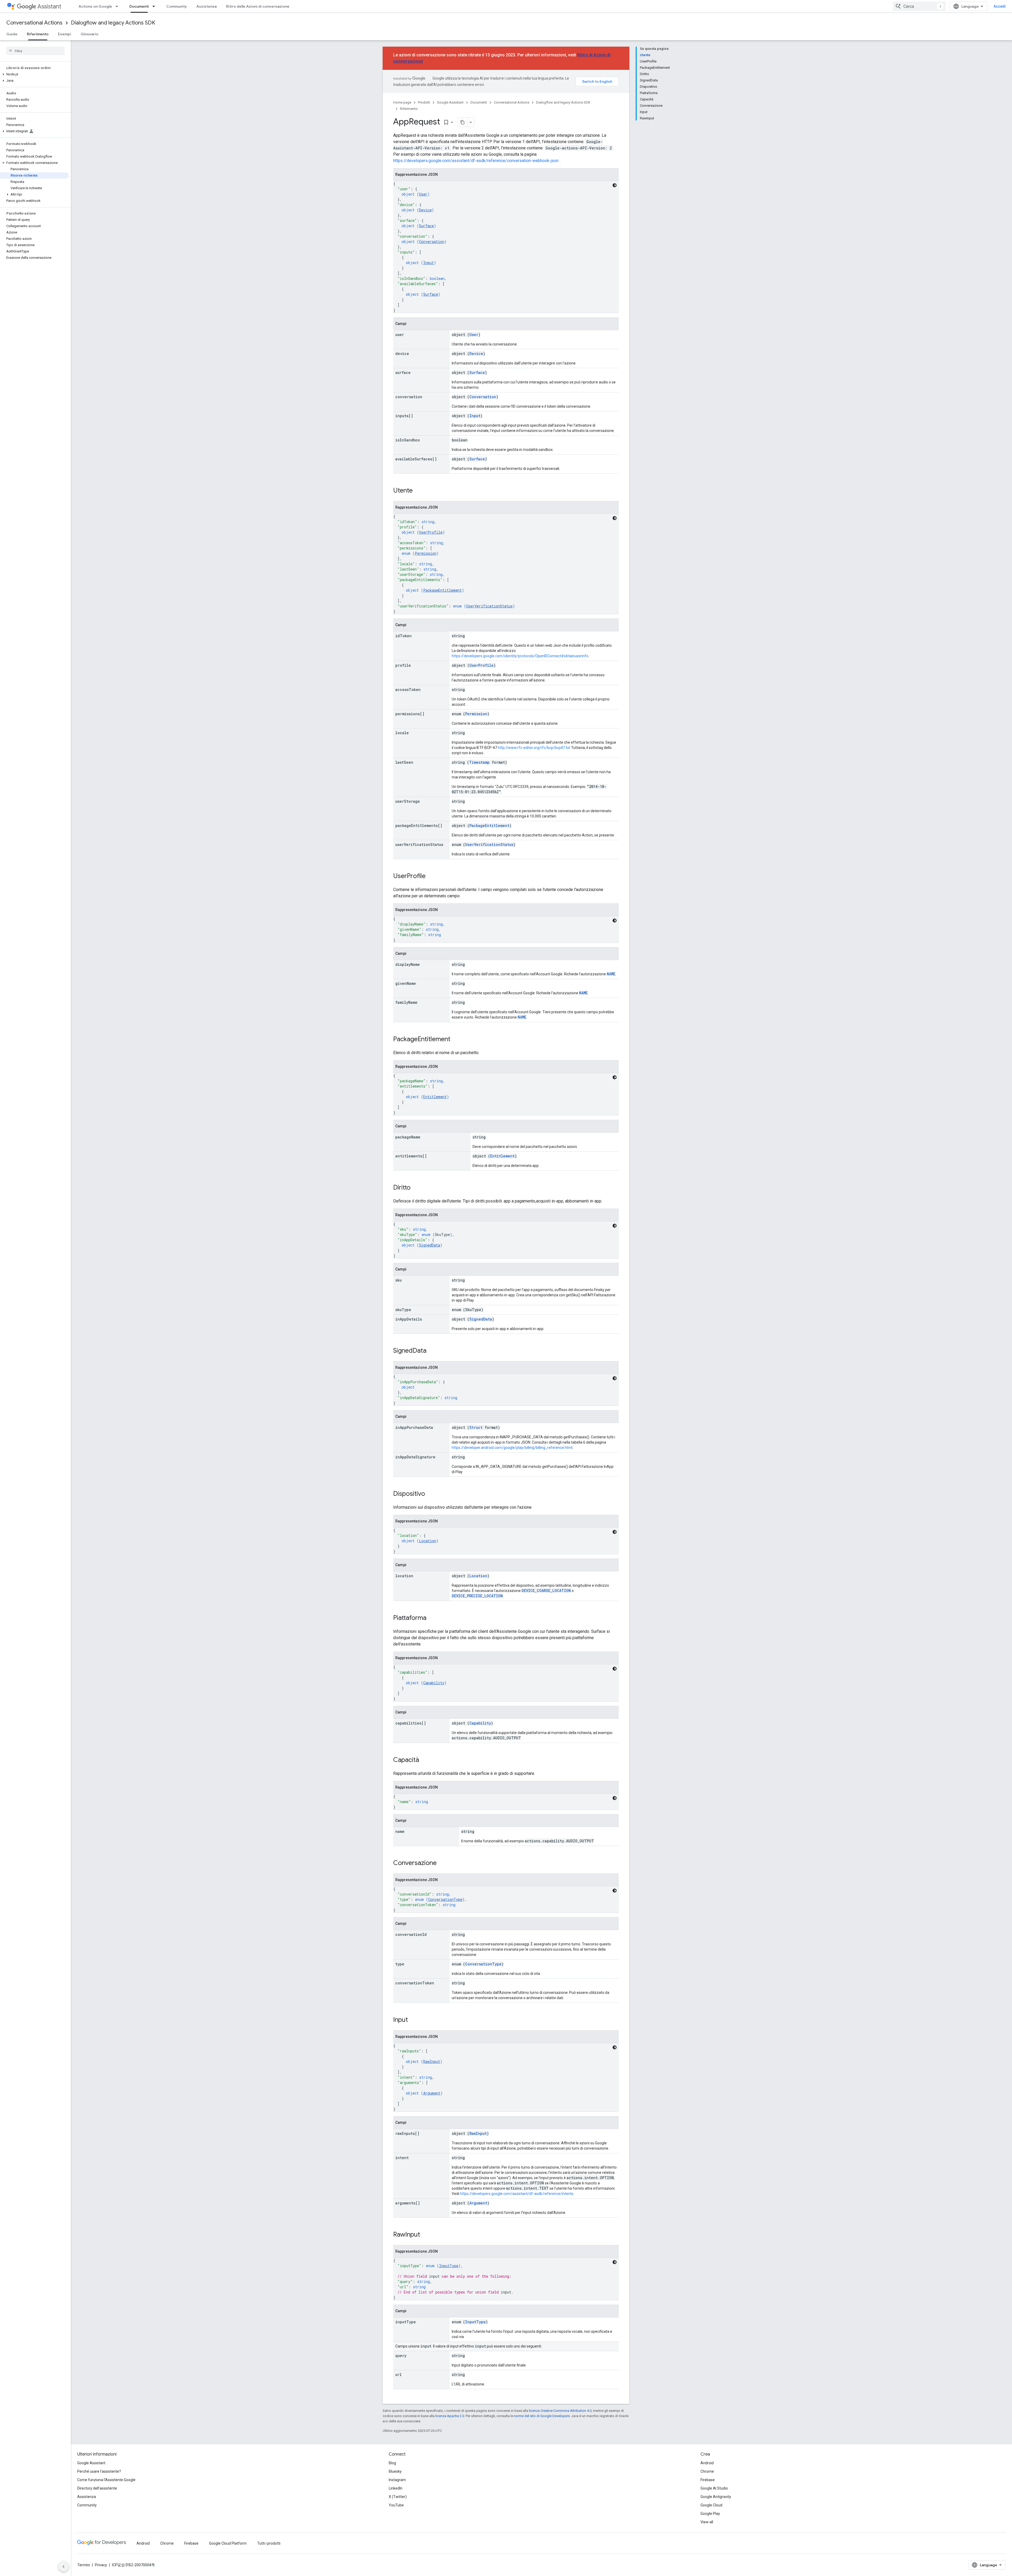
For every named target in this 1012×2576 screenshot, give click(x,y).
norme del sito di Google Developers (542, 2416)
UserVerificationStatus (489, 606)
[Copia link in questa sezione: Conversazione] (442, 1863)
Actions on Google (95, 6)
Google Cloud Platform (228, 2543)
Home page (402, 102)
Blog (392, 2463)
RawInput (432, 2061)
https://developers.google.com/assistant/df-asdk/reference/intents (517, 2194)
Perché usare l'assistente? (99, 2471)
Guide (12, 34)
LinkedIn (396, 2488)
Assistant (49, 6)
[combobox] (919, 6)
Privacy (101, 2565)
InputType (449, 2266)
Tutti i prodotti (269, 2543)
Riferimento (38, 34)
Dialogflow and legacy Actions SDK (113, 23)
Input (429, 263)
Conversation (432, 242)
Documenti (139, 6)
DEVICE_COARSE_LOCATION (546, 1591)
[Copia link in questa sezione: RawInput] (425, 2235)
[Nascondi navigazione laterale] (64, 2567)
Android (707, 2463)
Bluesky (395, 2471)
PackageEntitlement (442, 590)
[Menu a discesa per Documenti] (155, 6)
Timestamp (479, 762)
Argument (432, 2093)
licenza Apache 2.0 (450, 2416)
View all (707, 2522)
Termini (84, 2565)
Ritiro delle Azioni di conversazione (258, 6)
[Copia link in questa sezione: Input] (413, 2020)
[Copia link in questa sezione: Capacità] (424, 1760)
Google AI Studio (714, 2488)
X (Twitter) (398, 2497)
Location (428, 1541)
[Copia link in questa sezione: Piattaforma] (432, 1618)
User (423, 194)
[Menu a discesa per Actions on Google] (118, 6)
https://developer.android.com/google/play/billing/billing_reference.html (512, 1448)
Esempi (65, 34)
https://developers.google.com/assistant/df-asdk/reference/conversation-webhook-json (476, 161)
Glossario (89, 34)
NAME (611, 974)
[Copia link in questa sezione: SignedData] (432, 1351)
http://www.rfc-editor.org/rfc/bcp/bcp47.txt (534, 748)
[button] (34, 74)
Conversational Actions (34, 23)
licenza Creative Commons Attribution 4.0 (560, 2411)
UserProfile (431, 532)
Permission (426, 553)
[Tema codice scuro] (615, 185)
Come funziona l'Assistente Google (106, 2480)
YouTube (396, 2505)
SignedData (430, 1245)
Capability (434, 1683)
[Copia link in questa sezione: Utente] (418, 491)
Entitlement (435, 1097)
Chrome (707, 2471)
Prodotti (424, 102)
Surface (426, 226)
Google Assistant (450, 102)
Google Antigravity (716, 2497)
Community (177, 6)
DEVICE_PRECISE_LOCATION (477, 1596)
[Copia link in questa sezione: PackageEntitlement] (456, 1040)
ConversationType (445, 1899)
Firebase (708, 2480)
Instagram (397, 2480)
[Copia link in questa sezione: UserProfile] (431, 876)
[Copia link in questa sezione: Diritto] (416, 1188)
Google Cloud (711, 2505)
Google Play (710, 2514)
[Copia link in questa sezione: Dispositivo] (430, 1494)
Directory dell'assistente (97, 2488)
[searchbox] (35, 51)
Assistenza (206, 6)
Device (425, 210)
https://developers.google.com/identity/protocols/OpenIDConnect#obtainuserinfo (520, 656)
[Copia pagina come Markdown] (463, 122)
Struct (476, 1427)
